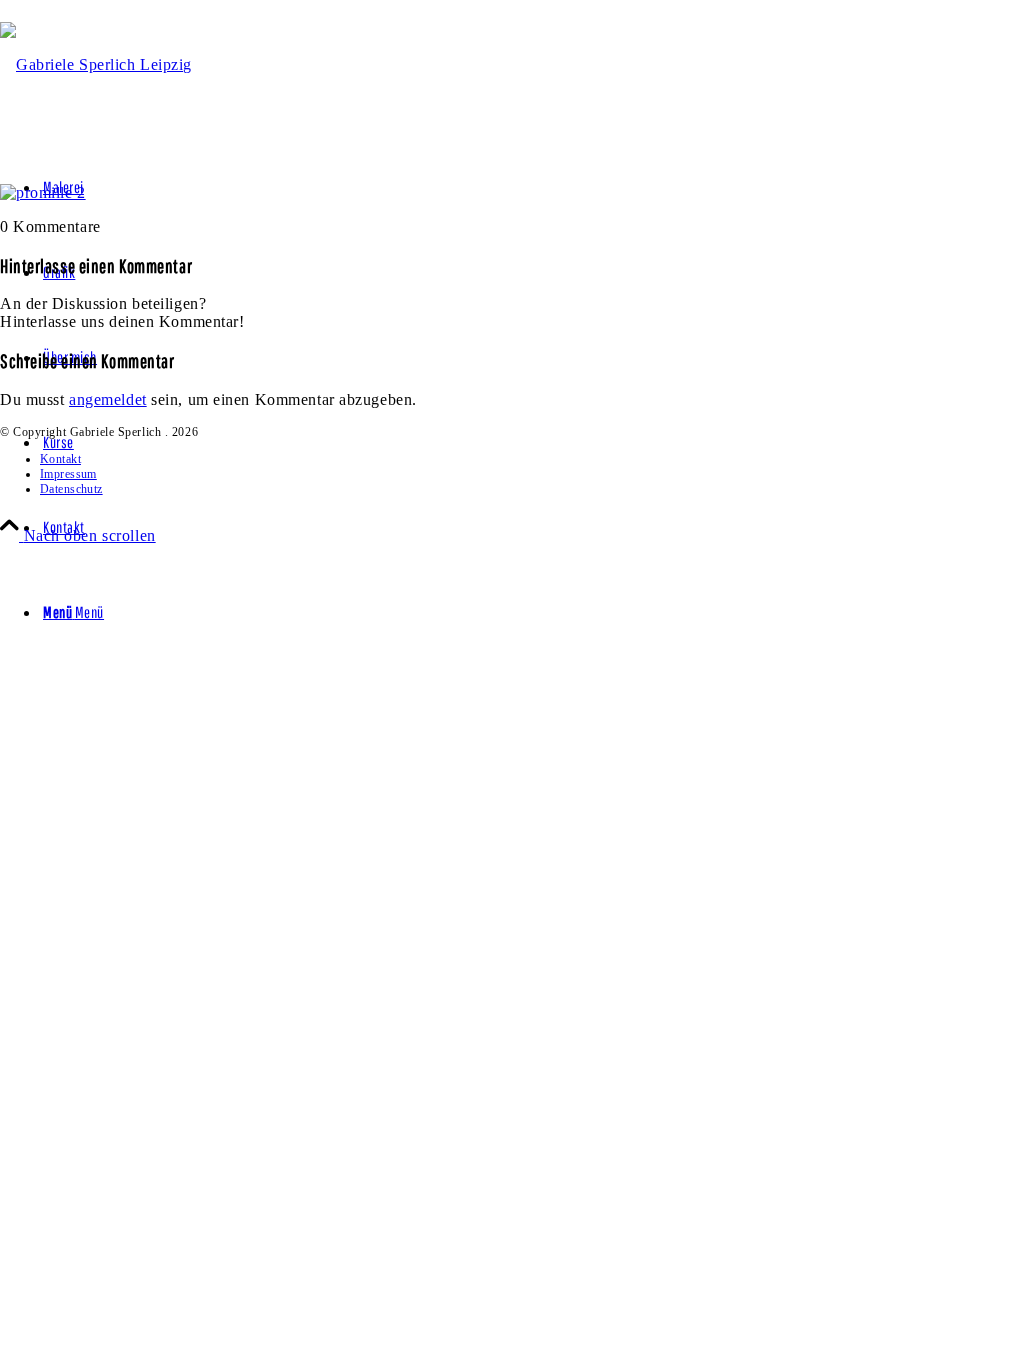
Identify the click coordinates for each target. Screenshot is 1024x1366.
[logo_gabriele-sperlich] (96, 64)
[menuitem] (532, 527)
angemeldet (108, 399)
